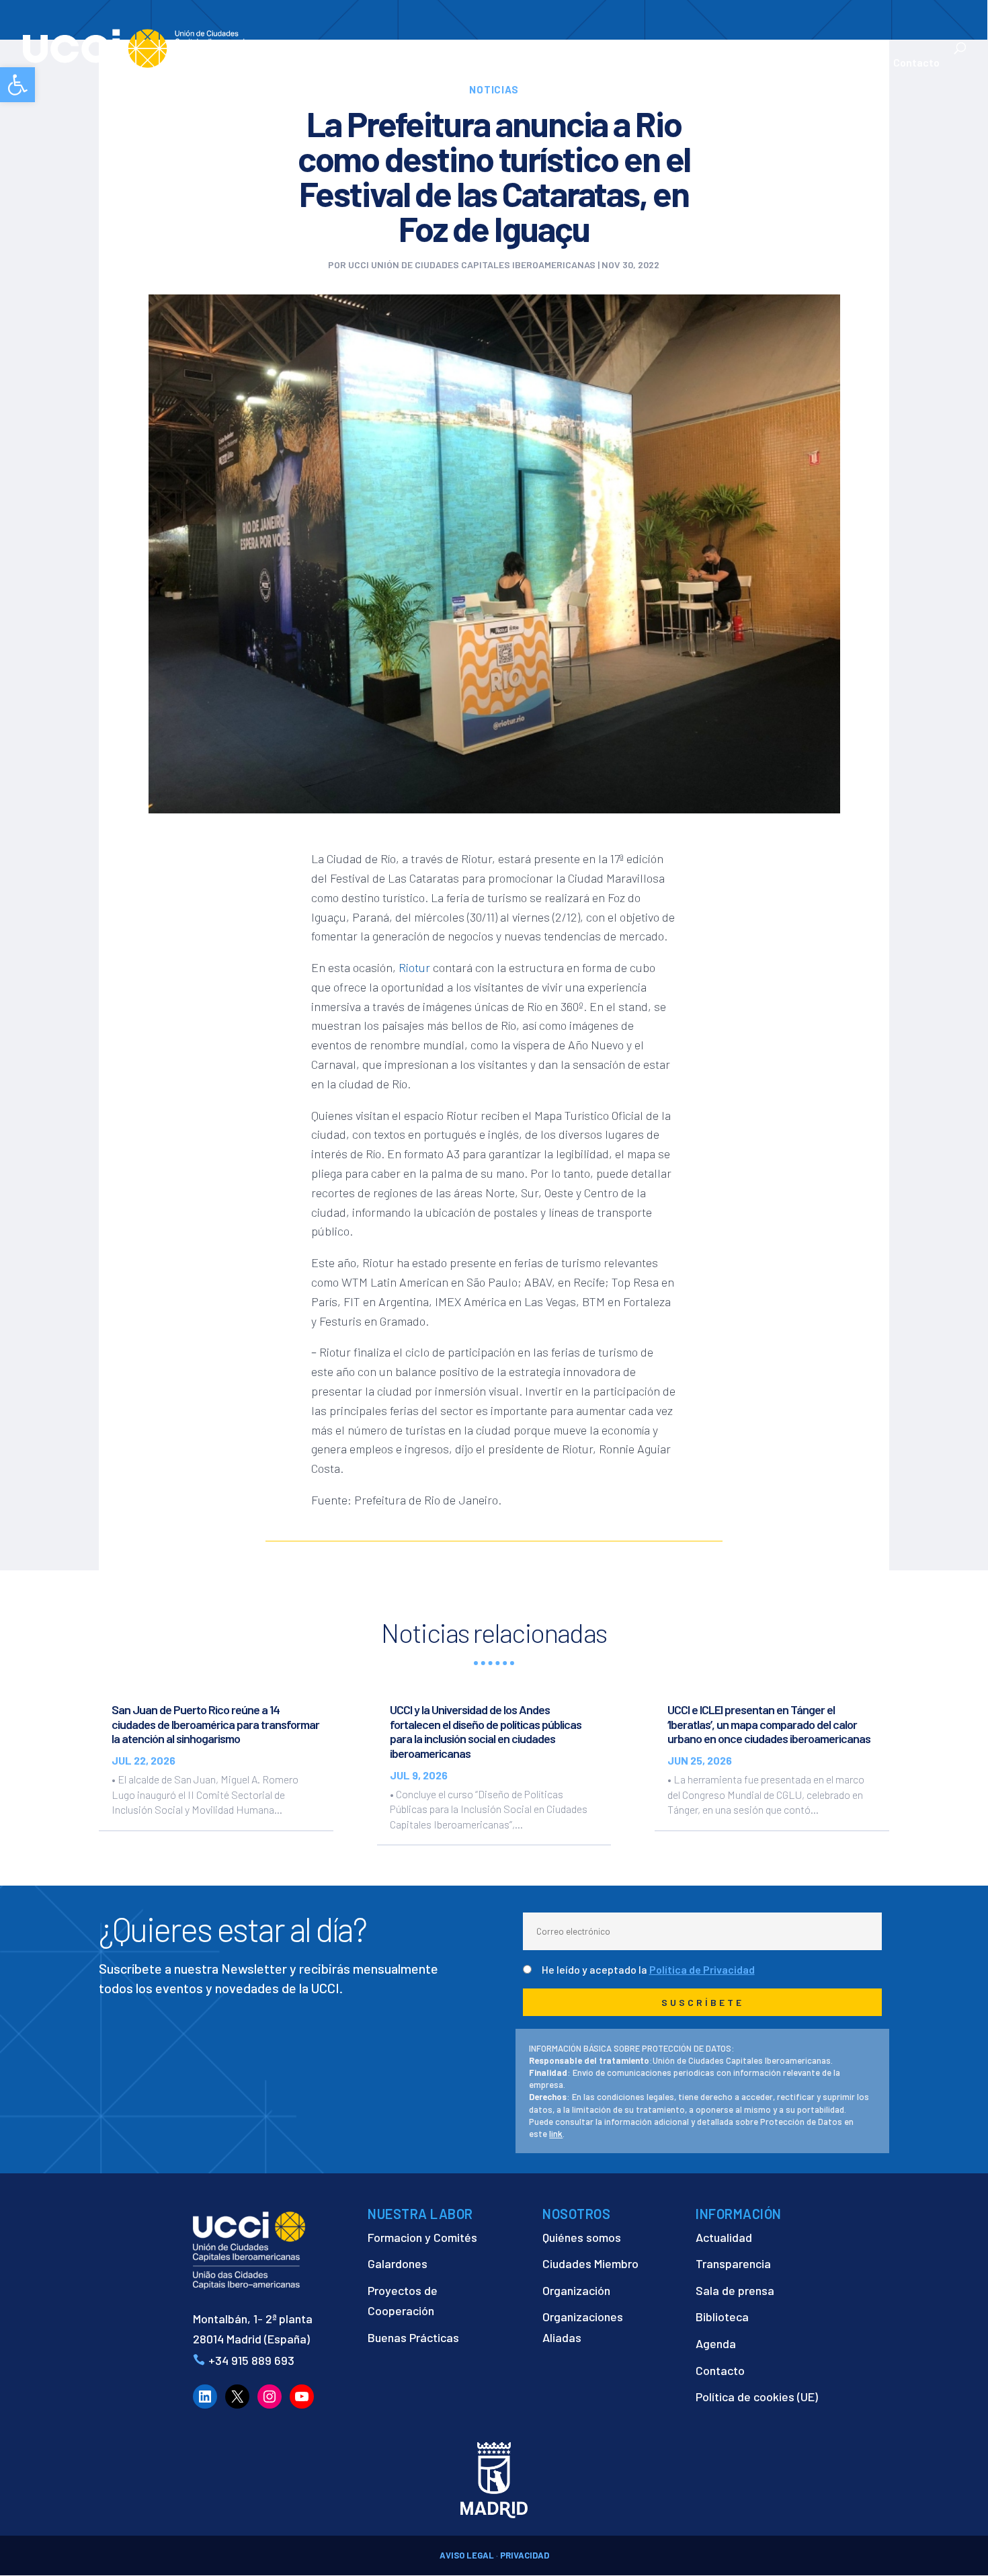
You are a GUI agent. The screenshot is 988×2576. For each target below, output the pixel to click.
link (556, 2134)
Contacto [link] (916, 63)
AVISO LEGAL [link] (467, 2555)
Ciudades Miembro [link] (590, 2263)
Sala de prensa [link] (735, 2290)
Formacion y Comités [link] (422, 2237)
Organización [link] (576, 2290)
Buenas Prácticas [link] (413, 2337)
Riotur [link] (414, 967)
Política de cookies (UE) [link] (757, 2397)
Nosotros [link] (386, 63)
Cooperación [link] (470, 63)
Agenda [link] (716, 2343)
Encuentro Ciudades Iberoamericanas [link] (726, 55)
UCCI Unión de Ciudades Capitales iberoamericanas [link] (472, 265)
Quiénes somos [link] (582, 2237)
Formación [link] (558, 63)
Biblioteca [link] (722, 2317)
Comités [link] (622, 63)
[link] (17, 85)
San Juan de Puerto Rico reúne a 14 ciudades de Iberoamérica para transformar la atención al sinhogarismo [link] (215, 1724)
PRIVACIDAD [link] (525, 2555)
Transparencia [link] (733, 2263)
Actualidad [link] (836, 63)
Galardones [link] (398, 2263)
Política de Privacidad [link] (702, 1969)
